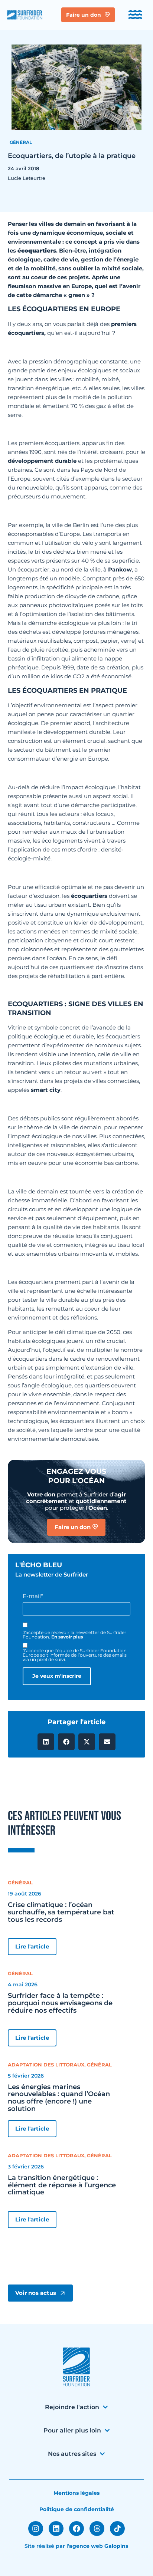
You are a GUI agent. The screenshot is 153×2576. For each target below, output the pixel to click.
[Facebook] (76, 2529)
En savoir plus (67, 1637)
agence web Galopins (99, 2546)
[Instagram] (36, 2529)
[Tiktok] (117, 2529)
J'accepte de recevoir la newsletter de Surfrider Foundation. (74, 1635)
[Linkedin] (56, 2529)
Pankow (120, 569)
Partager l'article (76, 1722)
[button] (46, 1742)
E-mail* (33, 1596)
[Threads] (97, 2529)
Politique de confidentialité (77, 2509)
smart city (46, 1090)
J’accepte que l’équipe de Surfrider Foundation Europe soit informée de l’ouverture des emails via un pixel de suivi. (75, 1655)
